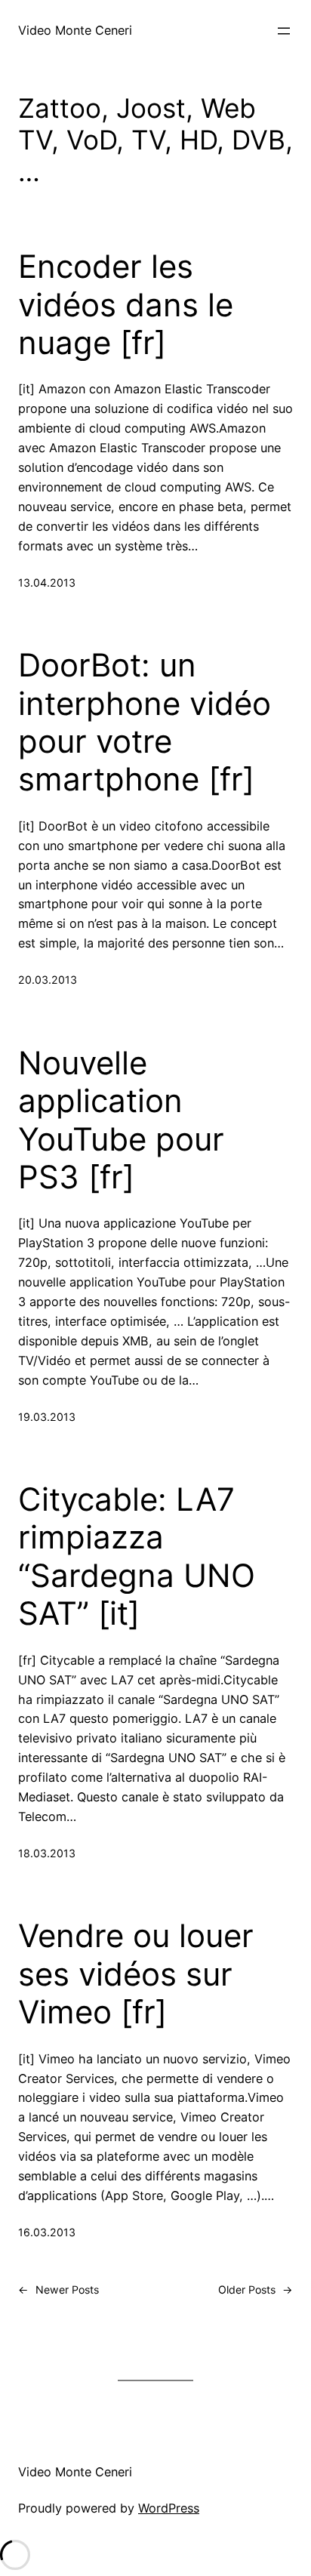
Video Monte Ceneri (75, 30)
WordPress (169, 2508)
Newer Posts (59, 2289)
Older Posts (256, 2289)
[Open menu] (284, 31)
